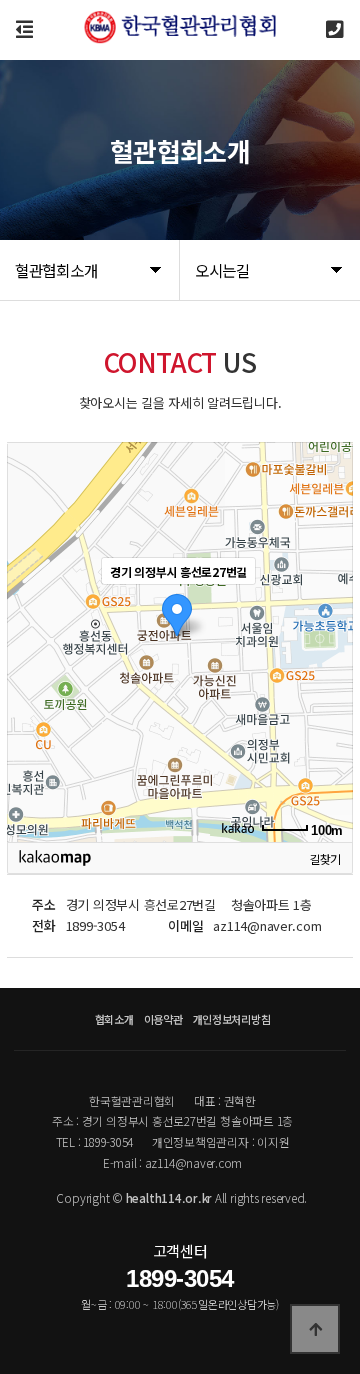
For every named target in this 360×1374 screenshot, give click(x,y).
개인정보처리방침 (232, 1019)
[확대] (328, 606)
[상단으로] (315, 1329)
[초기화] (328, 677)
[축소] (328, 639)
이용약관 (163, 1019)
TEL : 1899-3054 (95, 1141)
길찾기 (325, 857)
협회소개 (114, 1019)
